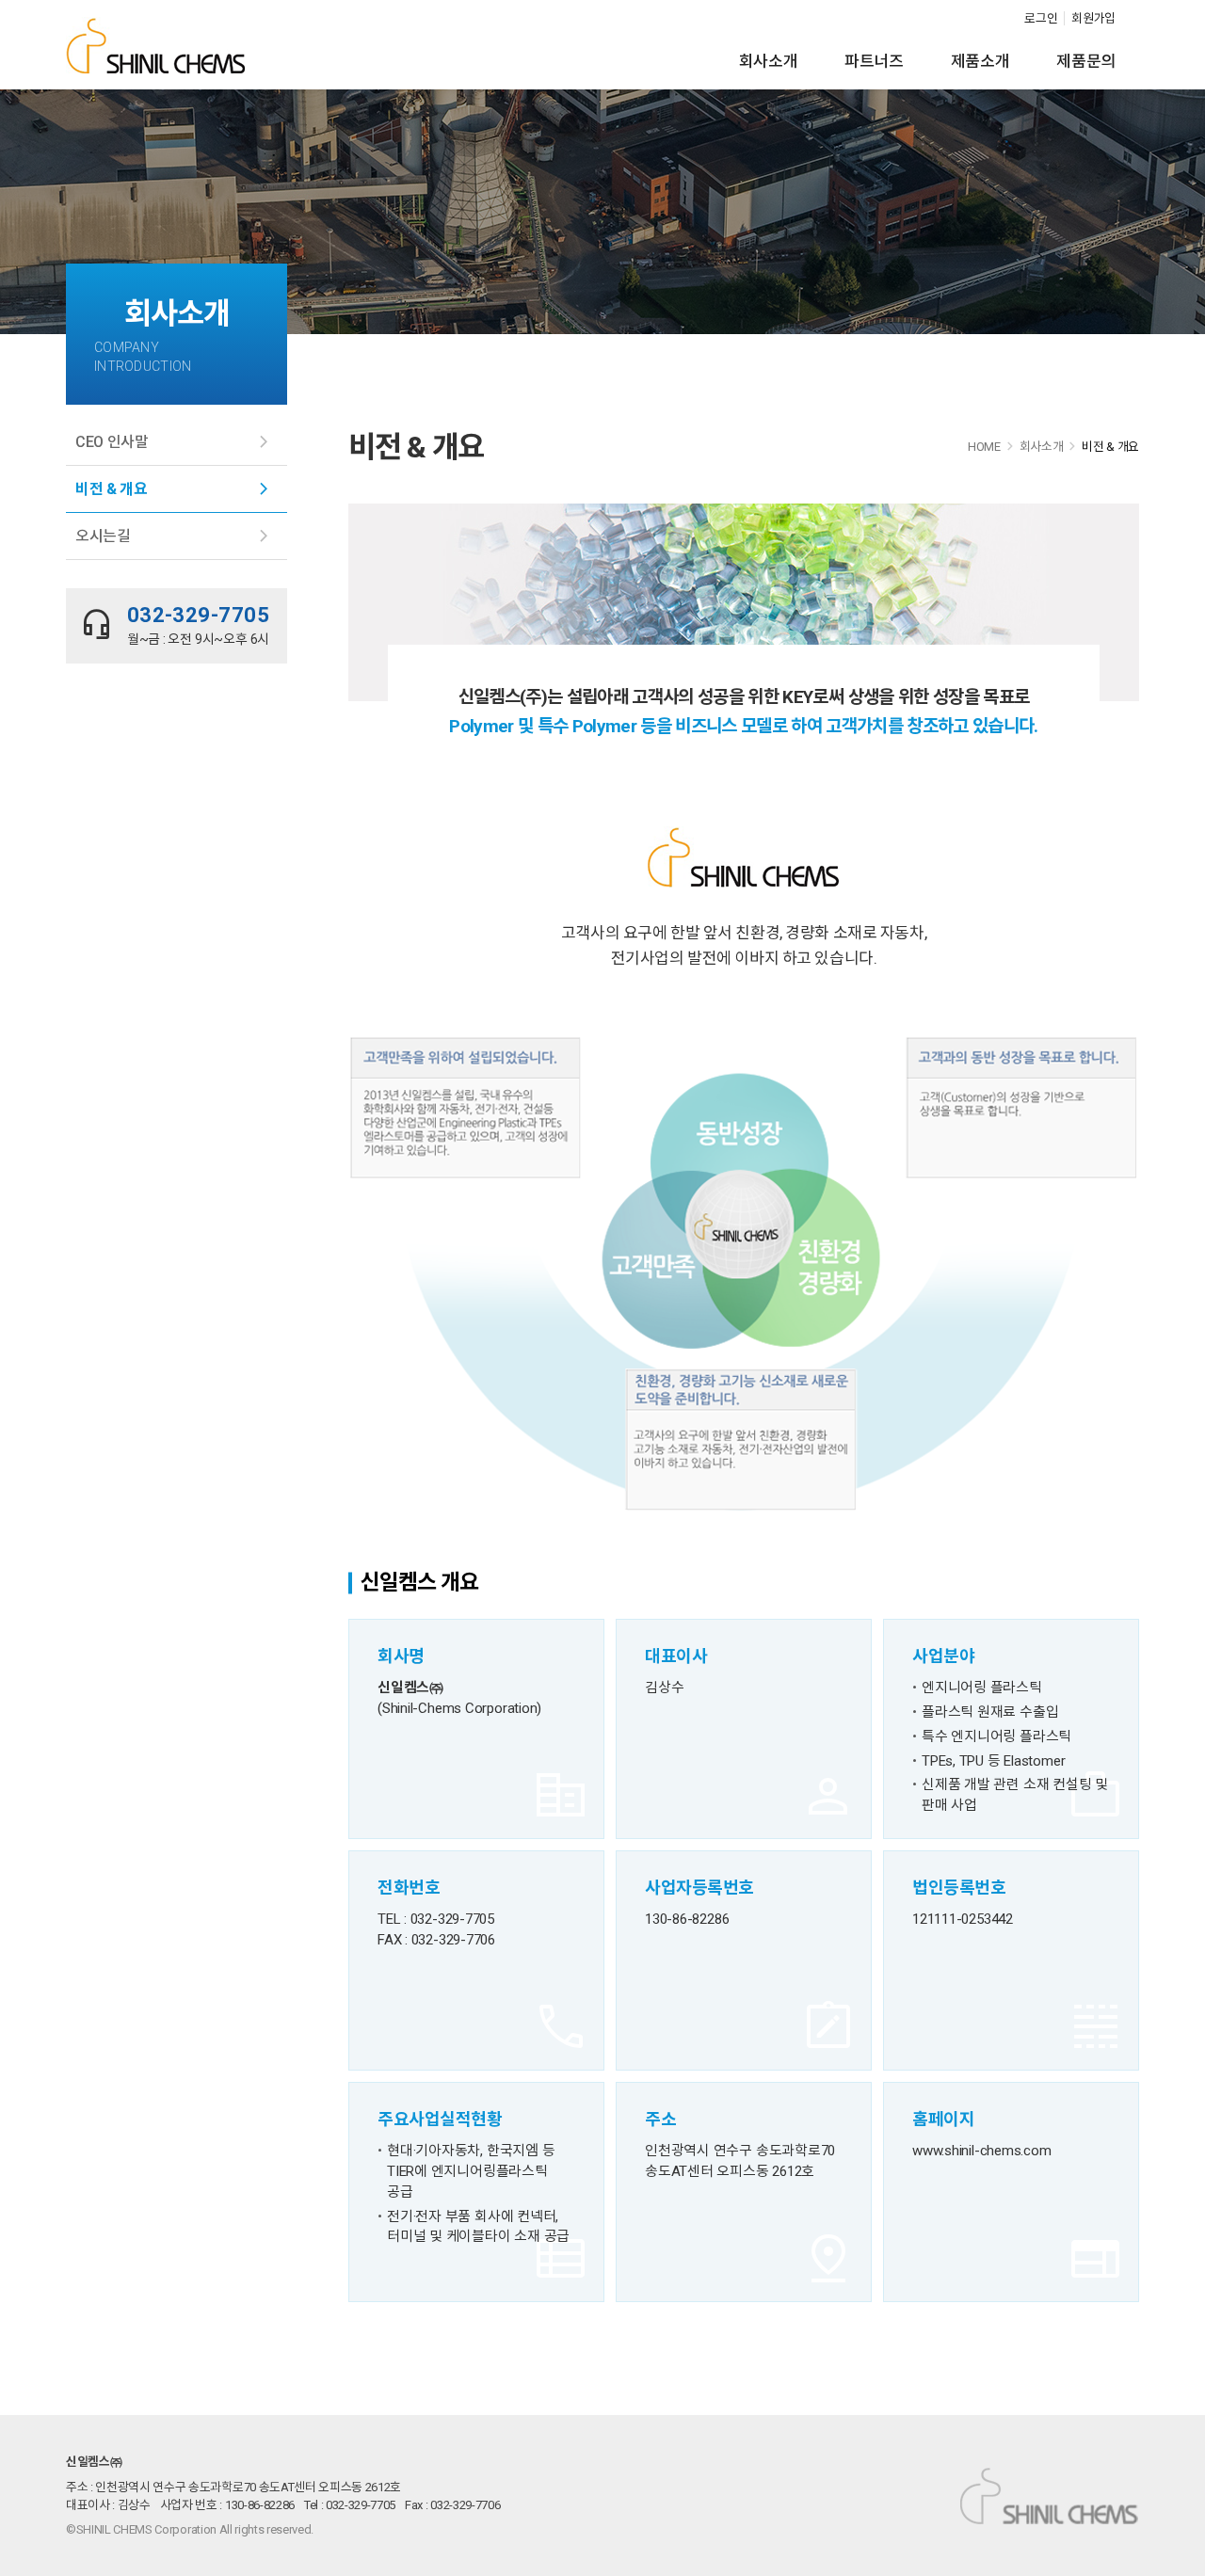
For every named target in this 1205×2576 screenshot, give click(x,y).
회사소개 (769, 61)
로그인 (1041, 18)
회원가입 (1093, 18)
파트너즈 (874, 61)
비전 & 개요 (112, 489)
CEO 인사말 (112, 442)
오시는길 (103, 536)
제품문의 (1086, 61)
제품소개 (980, 61)
